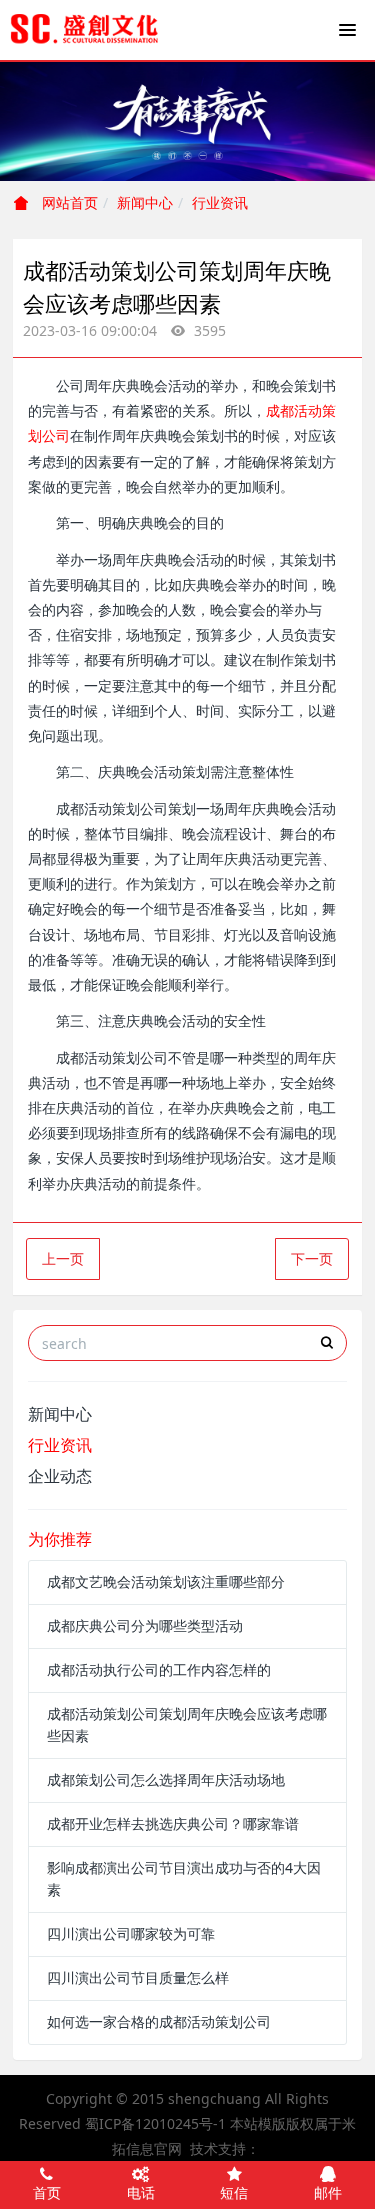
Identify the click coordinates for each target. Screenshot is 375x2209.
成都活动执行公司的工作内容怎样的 (159, 1669)
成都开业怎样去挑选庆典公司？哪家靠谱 (173, 1823)
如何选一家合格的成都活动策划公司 (159, 2021)
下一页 (312, 1258)
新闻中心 (145, 202)
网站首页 (68, 202)
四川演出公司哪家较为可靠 (131, 1933)
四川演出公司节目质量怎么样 (138, 1977)
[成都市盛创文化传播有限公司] (85, 30)
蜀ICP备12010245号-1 (155, 2123)
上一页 (63, 1258)
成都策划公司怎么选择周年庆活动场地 (166, 1779)
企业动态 (60, 1476)
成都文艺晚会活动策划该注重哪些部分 (166, 1581)
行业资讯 (220, 202)
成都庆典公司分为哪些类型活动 (145, 1625)
